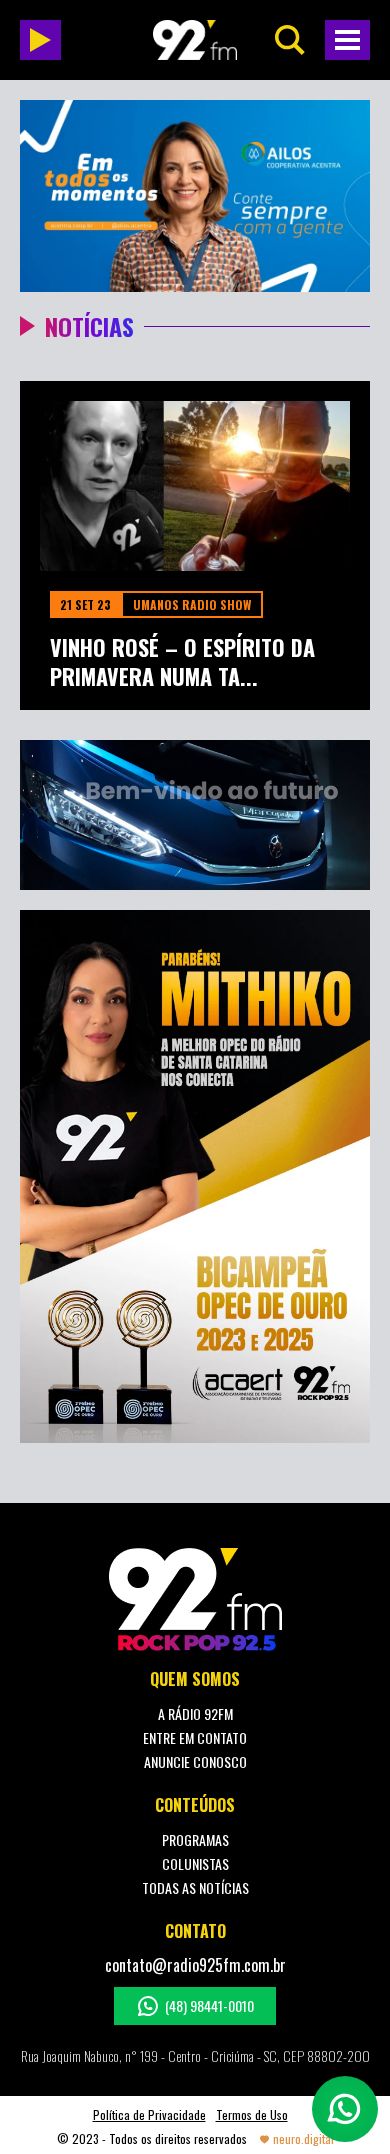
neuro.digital (303, 2138)
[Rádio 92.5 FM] (195, 40)
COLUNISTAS (195, 1863)
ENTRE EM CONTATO (195, 1737)
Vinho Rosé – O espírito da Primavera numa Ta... (182, 661)
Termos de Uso (252, 2114)
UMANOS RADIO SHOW (192, 604)
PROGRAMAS (195, 1839)
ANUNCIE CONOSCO (195, 1761)
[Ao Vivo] (40, 40)
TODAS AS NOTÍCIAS (195, 1887)
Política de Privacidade (149, 2114)
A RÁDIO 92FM (195, 1713)
